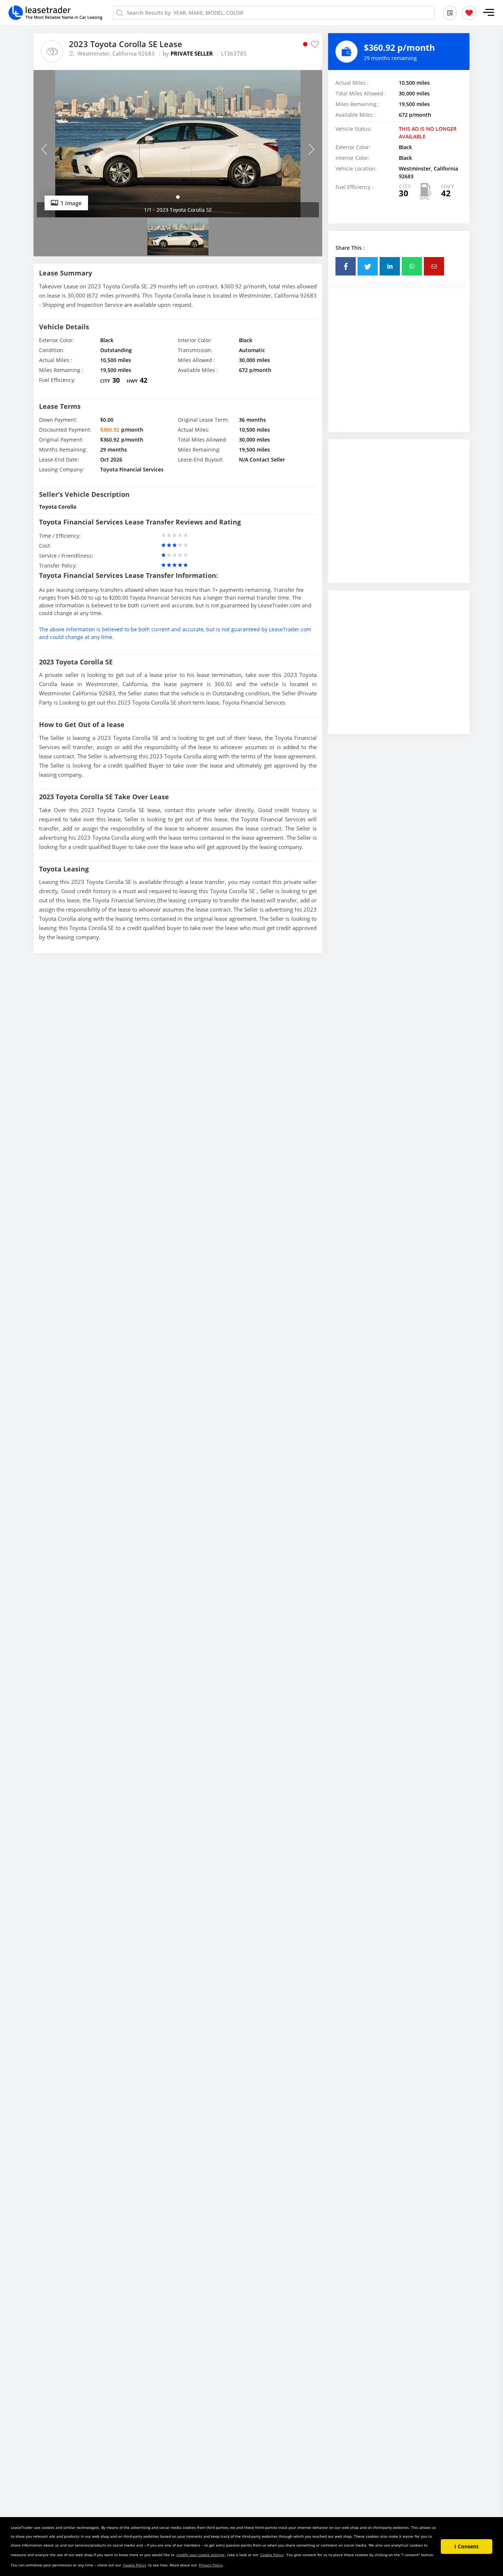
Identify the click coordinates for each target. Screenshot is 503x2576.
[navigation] (178, 197)
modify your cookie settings (201, 2555)
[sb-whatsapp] (412, 266)
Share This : (350, 248)
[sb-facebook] (346, 266)
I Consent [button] (467, 2546)
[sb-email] (434, 266)
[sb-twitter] (368, 266)
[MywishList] (469, 13)
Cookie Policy (272, 2555)
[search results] (450, 13)
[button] (489, 13)
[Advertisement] (399, 366)
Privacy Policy (211, 2565)
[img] (178, 144)
